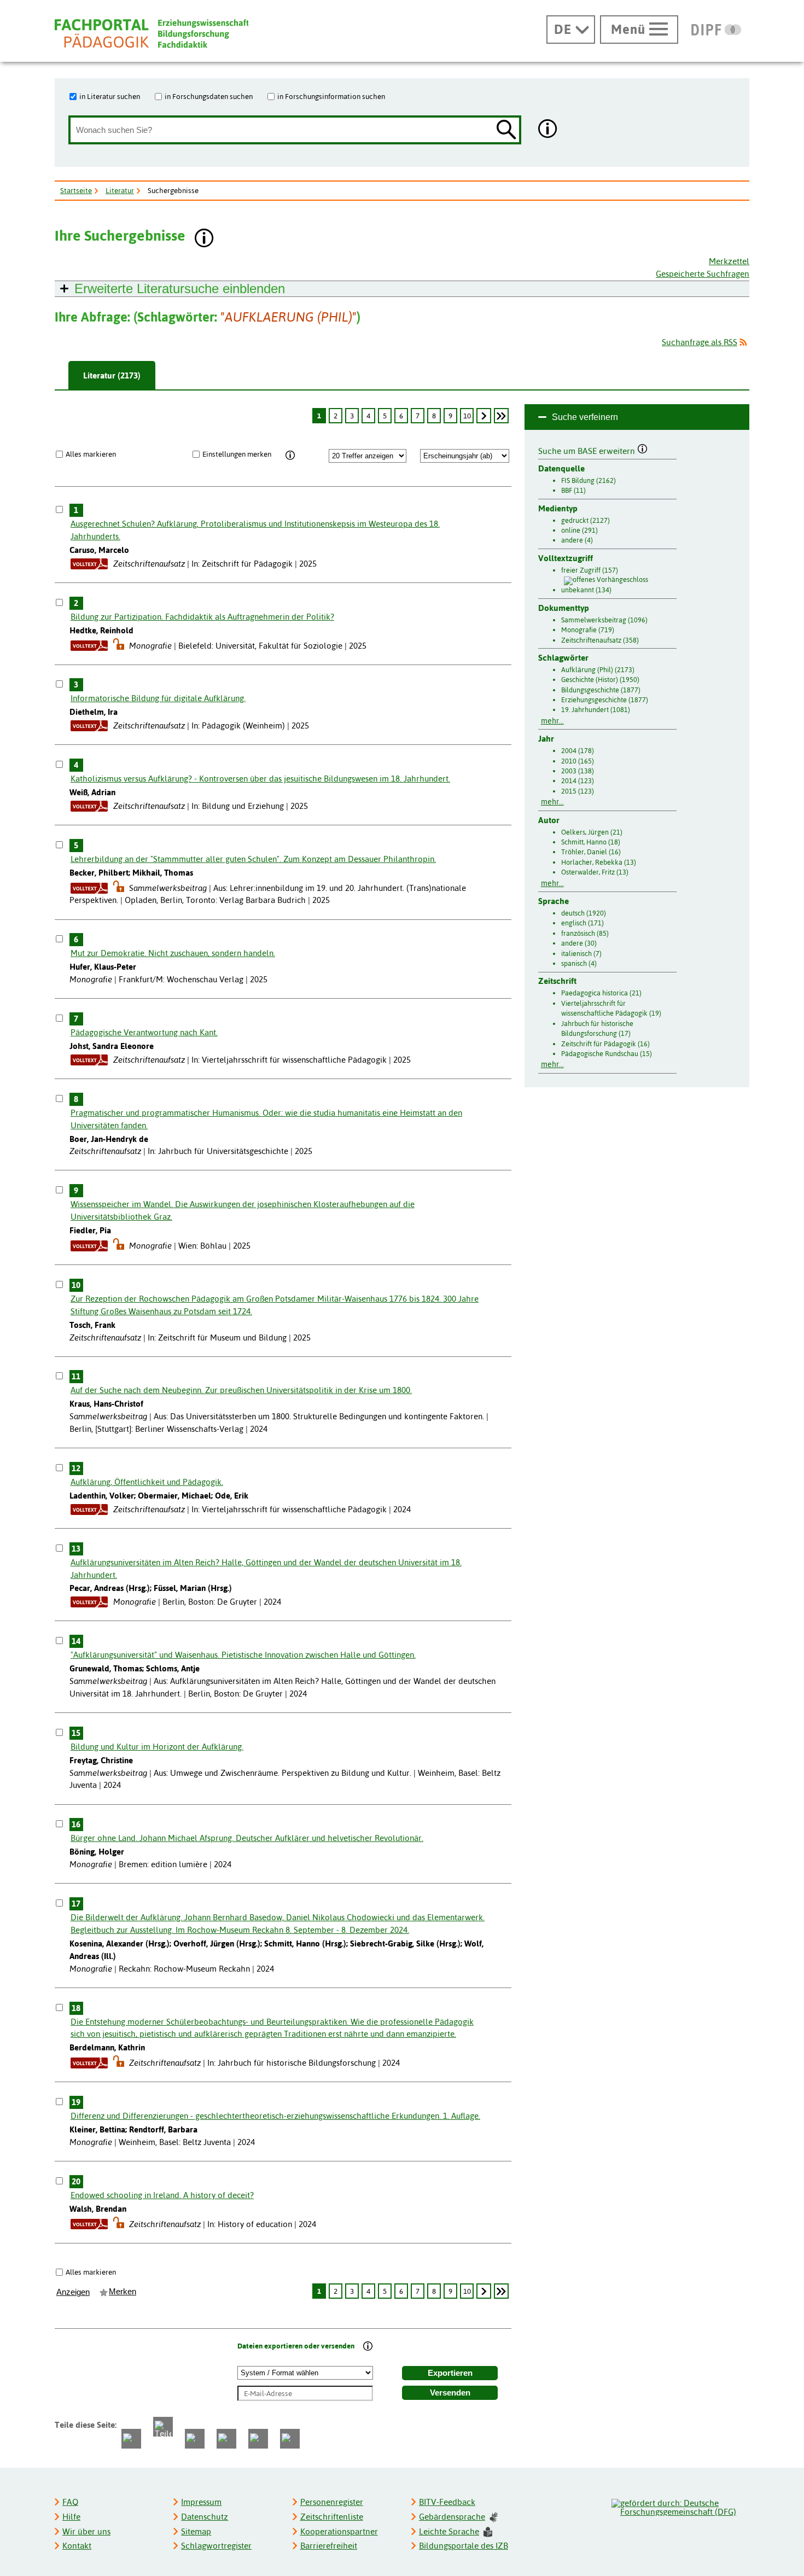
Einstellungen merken (237, 454)
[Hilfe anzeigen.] (548, 130)
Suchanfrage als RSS (700, 342)
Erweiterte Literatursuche (180, 289)
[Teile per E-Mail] (258, 2439)
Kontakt (77, 2546)
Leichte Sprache (449, 2531)
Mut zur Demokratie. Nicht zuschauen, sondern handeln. (173, 953)
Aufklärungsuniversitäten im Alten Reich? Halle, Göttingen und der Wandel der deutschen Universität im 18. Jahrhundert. (266, 1569)
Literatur (120, 190)
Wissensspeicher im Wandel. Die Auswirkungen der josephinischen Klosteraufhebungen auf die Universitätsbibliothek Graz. (243, 1210)
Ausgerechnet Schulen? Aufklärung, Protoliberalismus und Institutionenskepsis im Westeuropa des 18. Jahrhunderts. (255, 530)
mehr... (552, 721)
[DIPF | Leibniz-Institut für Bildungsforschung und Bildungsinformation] (716, 30)
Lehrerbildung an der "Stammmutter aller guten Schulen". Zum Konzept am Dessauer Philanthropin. (253, 859)
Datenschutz (205, 2517)
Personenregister (332, 2502)
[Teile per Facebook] (131, 2439)
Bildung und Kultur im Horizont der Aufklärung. (157, 1747)
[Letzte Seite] (501, 416)
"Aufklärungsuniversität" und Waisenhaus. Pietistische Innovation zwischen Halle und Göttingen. (243, 1655)
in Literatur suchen (110, 96)
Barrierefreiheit (329, 2546)
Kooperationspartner (339, 2531)
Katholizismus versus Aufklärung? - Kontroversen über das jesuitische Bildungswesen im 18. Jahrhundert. (260, 779)
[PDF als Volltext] (89, 564)
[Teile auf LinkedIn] (226, 2439)
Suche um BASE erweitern (588, 450)
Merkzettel (729, 261)
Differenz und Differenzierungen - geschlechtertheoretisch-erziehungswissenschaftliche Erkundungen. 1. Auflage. (275, 2116)
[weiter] (483, 416)
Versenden (450, 2393)
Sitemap (196, 2531)
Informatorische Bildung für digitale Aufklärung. (158, 698)
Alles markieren (91, 454)
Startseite (76, 190)
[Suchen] (506, 130)
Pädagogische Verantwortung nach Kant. (144, 1032)
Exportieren (450, 2373)
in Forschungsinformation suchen (331, 96)
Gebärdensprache (452, 2517)
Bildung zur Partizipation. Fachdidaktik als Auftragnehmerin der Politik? (202, 617)
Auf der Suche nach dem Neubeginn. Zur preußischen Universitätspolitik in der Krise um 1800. (241, 1390)
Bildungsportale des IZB (464, 2546)
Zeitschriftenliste (332, 2517)
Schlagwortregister (216, 2546)
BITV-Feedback (447, 2502)
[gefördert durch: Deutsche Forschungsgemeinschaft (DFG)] (680, 2506)
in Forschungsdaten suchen (209, 96)
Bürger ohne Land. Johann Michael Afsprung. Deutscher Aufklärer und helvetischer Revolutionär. (247, 1838)
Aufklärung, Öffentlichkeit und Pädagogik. (147, 1482)
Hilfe (71, 2517)
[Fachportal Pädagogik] (152, 34)
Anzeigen (73, 2292)
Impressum (201, 2502)
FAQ (70, 2502)
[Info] (290, 456)
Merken (123, 2292)
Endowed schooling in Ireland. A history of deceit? (162, 2195)
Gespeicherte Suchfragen (703, 274)
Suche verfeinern (585, 417)
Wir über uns (86, 2531)
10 (467, 416)
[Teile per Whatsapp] (195, 2439)
